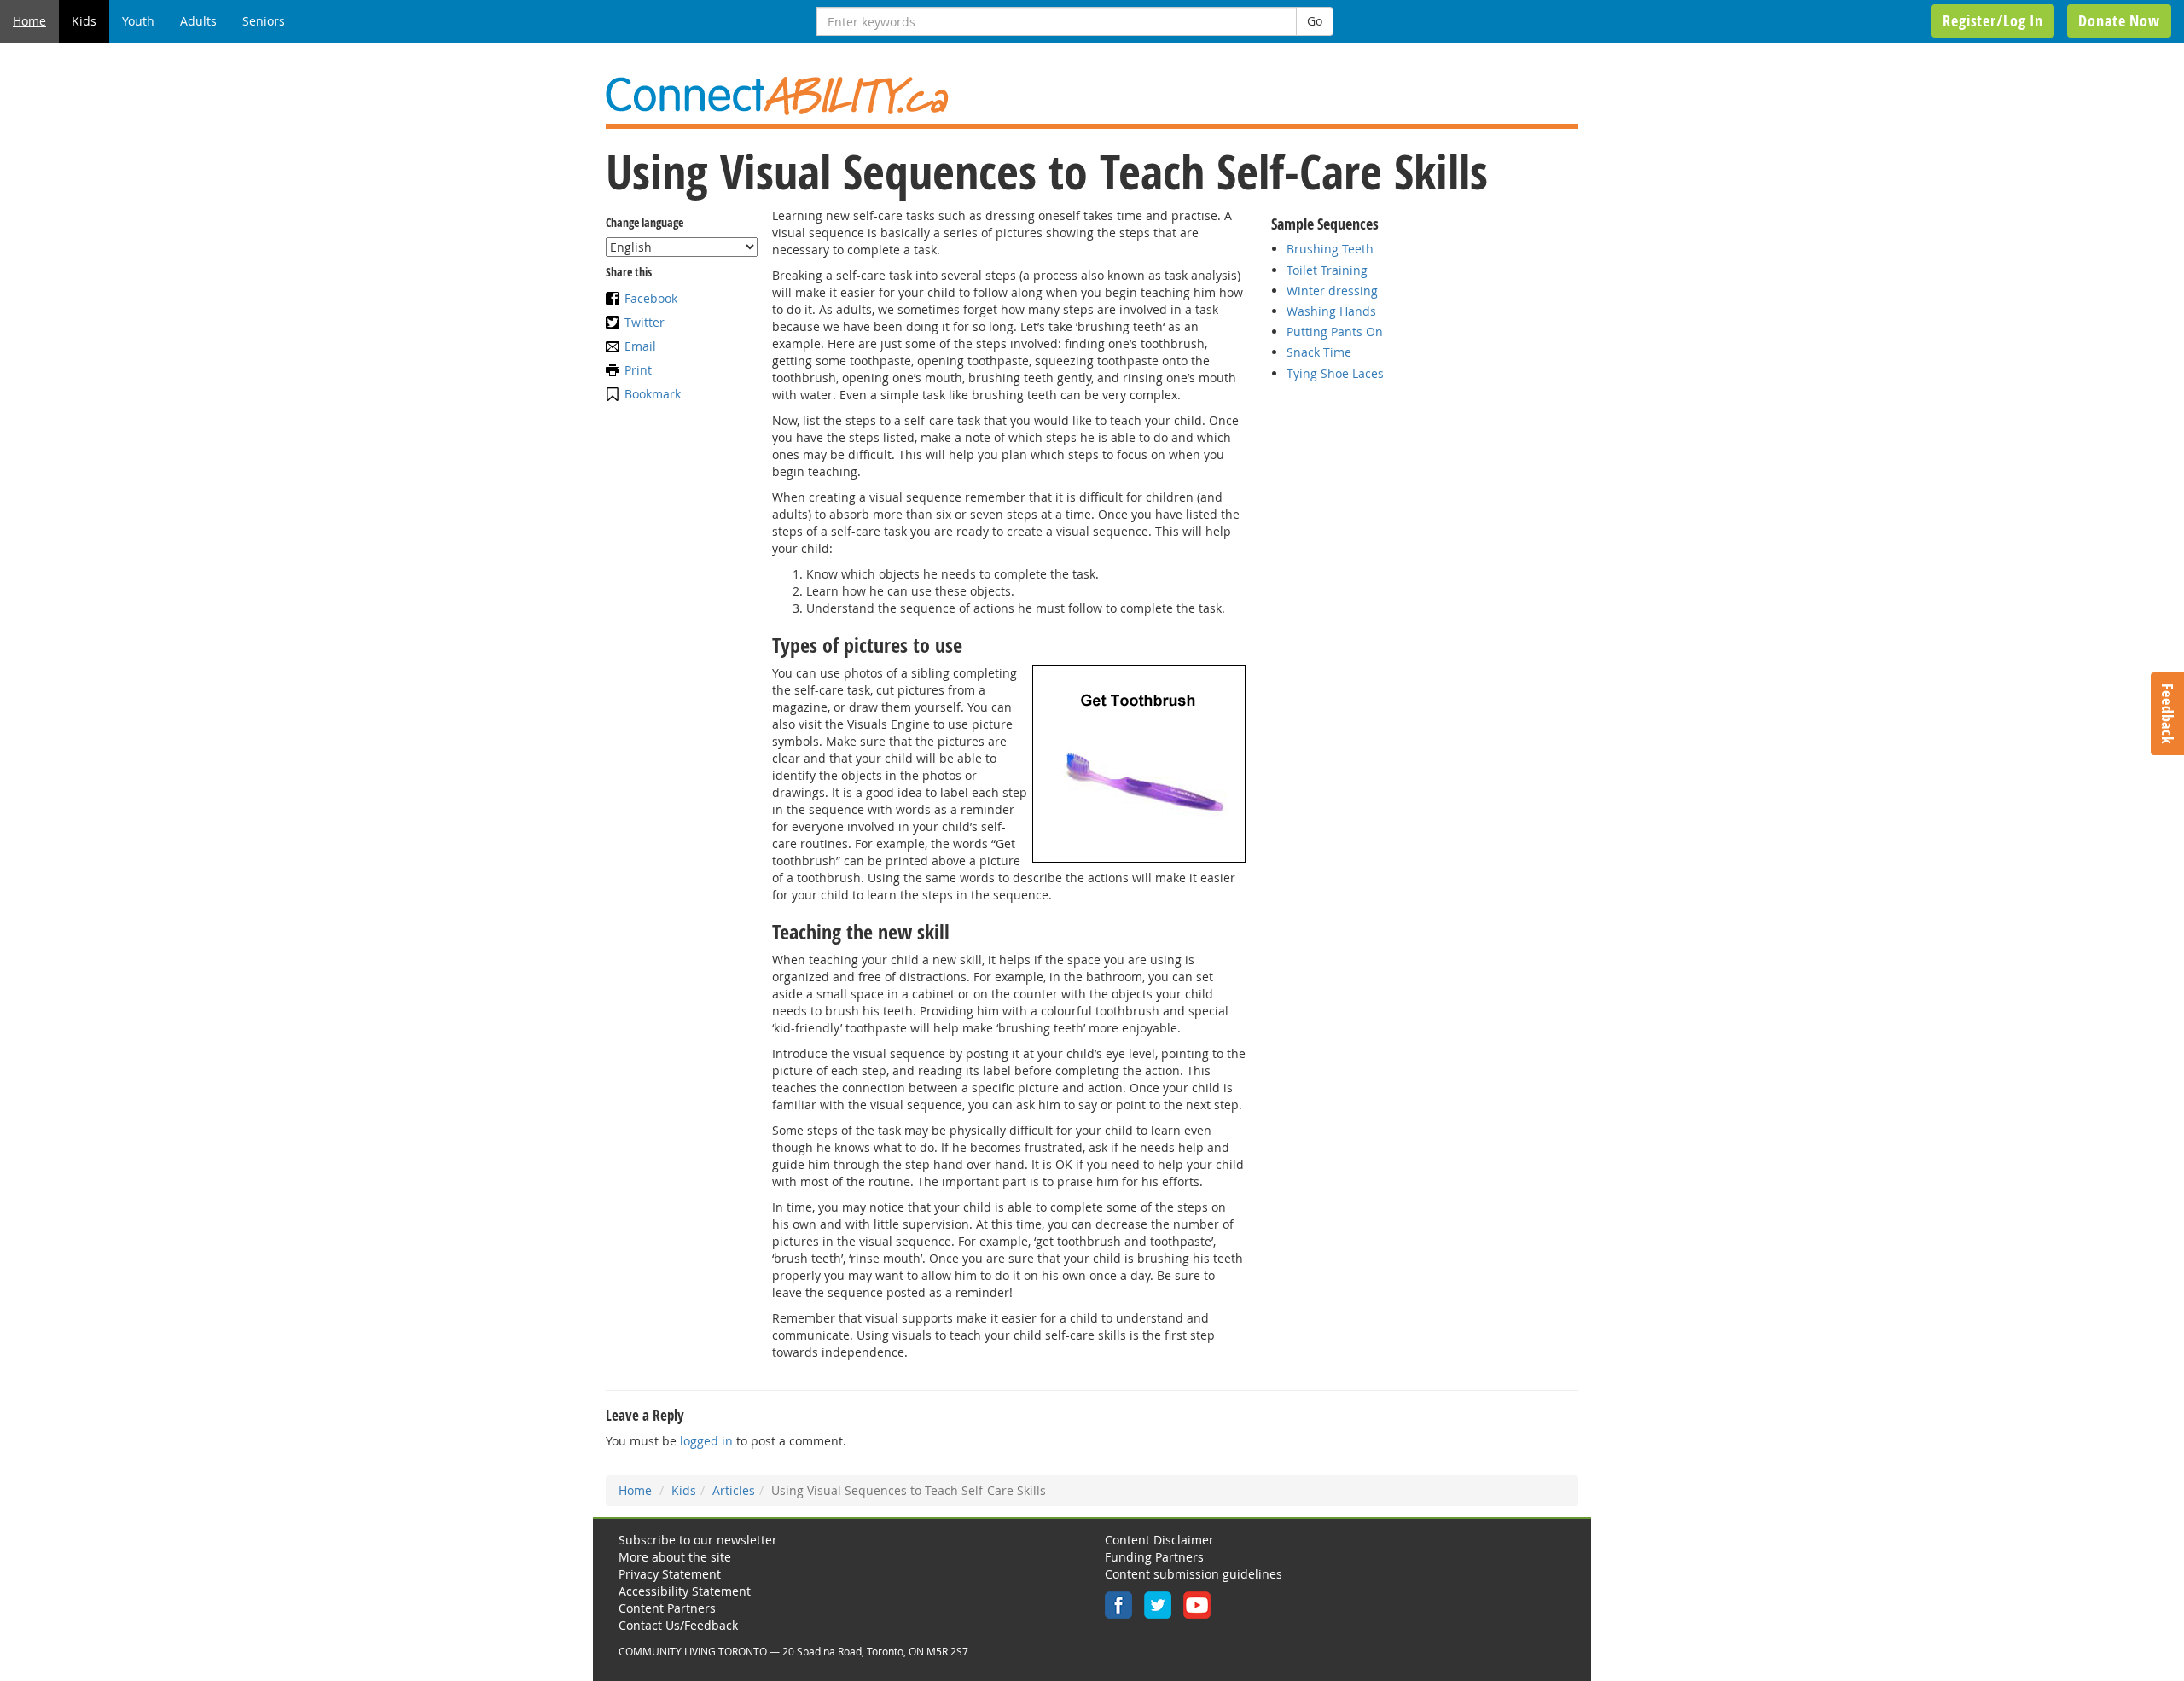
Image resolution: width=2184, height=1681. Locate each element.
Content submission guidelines (1194, 1574)
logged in (706, 1441)
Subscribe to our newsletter (698, 1540)
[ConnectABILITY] (1092, 96)
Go (1315, 21)
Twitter (645, 322)
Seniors (264, 21)
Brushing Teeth (1330, 249)
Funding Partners (1154, 1557)
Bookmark (653, 394)
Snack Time (1319, 352)
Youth (138, 21)
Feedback (2168, 714)
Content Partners (667, 1608)
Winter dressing (1332, 291)
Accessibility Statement (685, 1591)
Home (29, 21)
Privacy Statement (670, 1574)
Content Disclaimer (1159, 1540)
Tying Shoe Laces (1335, 373)
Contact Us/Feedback (678, 1625)
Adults (198, 21)
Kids (84, 21)
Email (640, 346)
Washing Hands (1331, 311)
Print (638, 370)
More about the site (675, 1557)
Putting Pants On (1335, 332)
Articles (734, 1490)
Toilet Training (1327, 270)
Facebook (651, 298)
